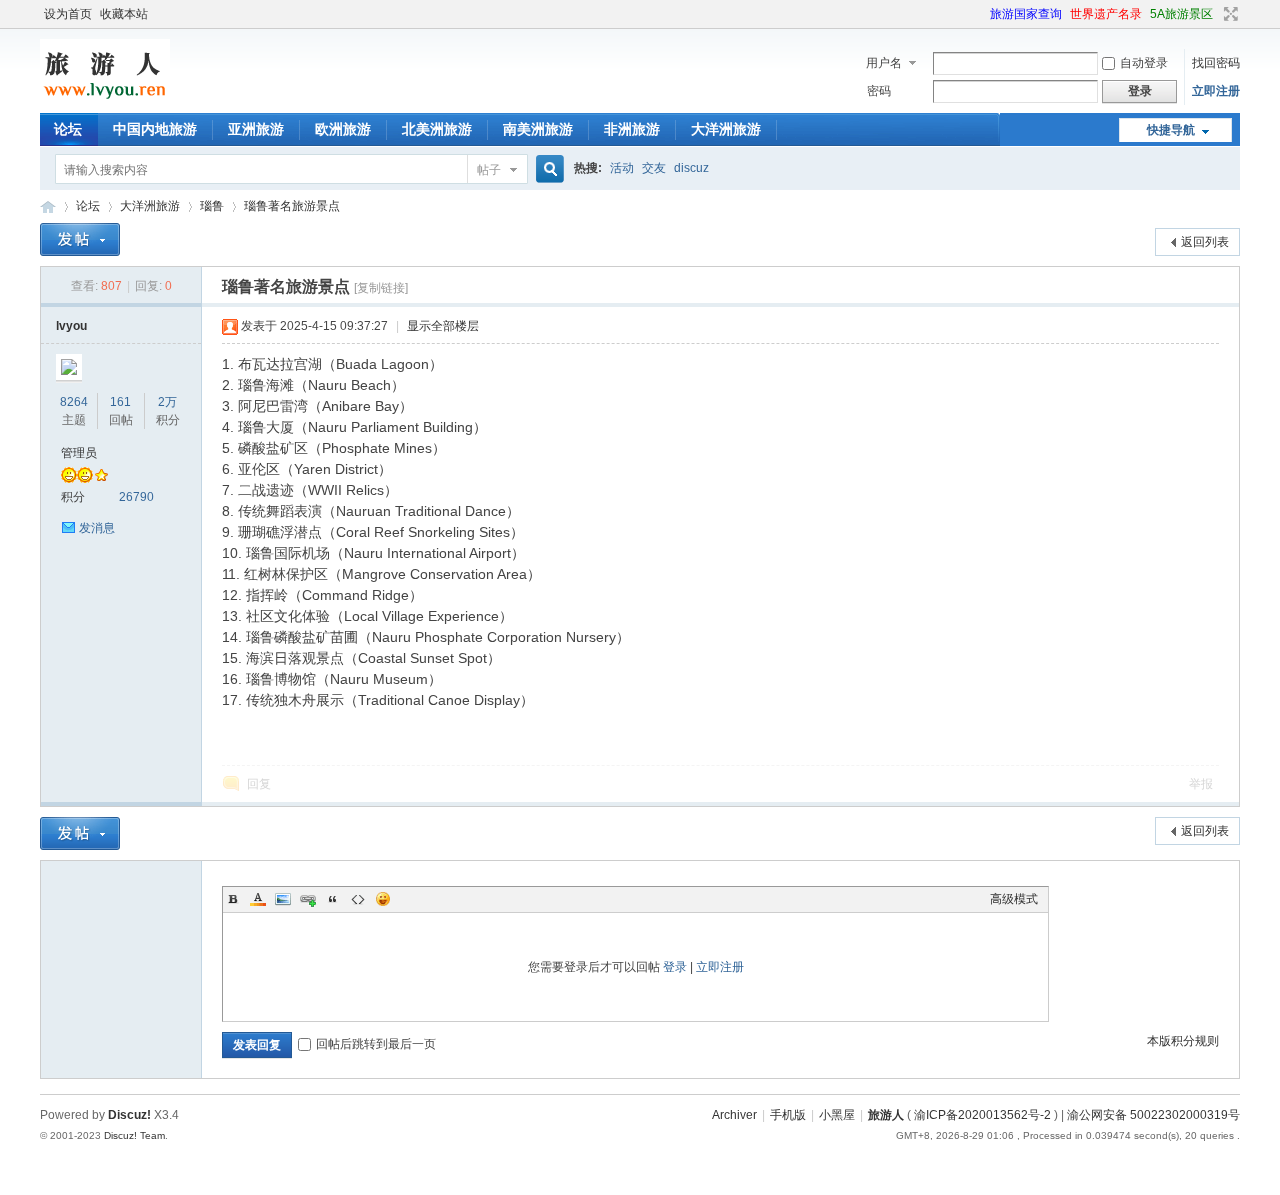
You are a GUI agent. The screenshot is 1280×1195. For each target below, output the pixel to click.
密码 (879, 91)
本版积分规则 (1183, 1041)
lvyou (71, 326)
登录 (675, 967)
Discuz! (129, 1115)
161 (120, 402)
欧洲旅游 (343, 129)
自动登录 (1144, 63)
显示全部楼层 (443, 326)
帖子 (489, 170)
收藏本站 (124, 14)
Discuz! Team (134, 1135)
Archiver (734, 1115)
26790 (136, 497)
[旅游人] (105, 101)
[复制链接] (381, 288)
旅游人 (48, 206)
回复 (259, 784)
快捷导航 (1171, 130)
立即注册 (1216, 91)
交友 (654, 168)
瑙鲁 (212, 206)
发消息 (97, 528)
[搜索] (547, 169)
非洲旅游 (632, 129)
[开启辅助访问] (981, 14)
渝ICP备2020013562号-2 (982, 1115)
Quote (333, 899)
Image (283, 899)
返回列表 (1205, 242)
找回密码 (1216, 63)
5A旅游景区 (1181, 14)
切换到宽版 (1228, 14)
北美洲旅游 (437, 129)
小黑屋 (837, 1115)
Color (258, 899)
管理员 (79, 453)
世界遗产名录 (1106, 14)
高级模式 (1014, 899)
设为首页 (68, 14)
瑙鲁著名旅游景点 (292, 206)
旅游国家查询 (1026, 14)
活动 (622, 168)
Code (358, 899)
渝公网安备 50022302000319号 (1153, 1115)
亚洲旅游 (256, 129)
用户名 (884, 63)
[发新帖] (80, 239)
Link (308, 899)
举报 (1201, 784)
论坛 (68, 129)
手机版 (788, 1115)
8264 (74, 402)
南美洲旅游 (538, 129)
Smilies (383, 899)
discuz (691, 168)
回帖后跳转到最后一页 (376, 1044)
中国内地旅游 (155, 129)
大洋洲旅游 (726, 129)
